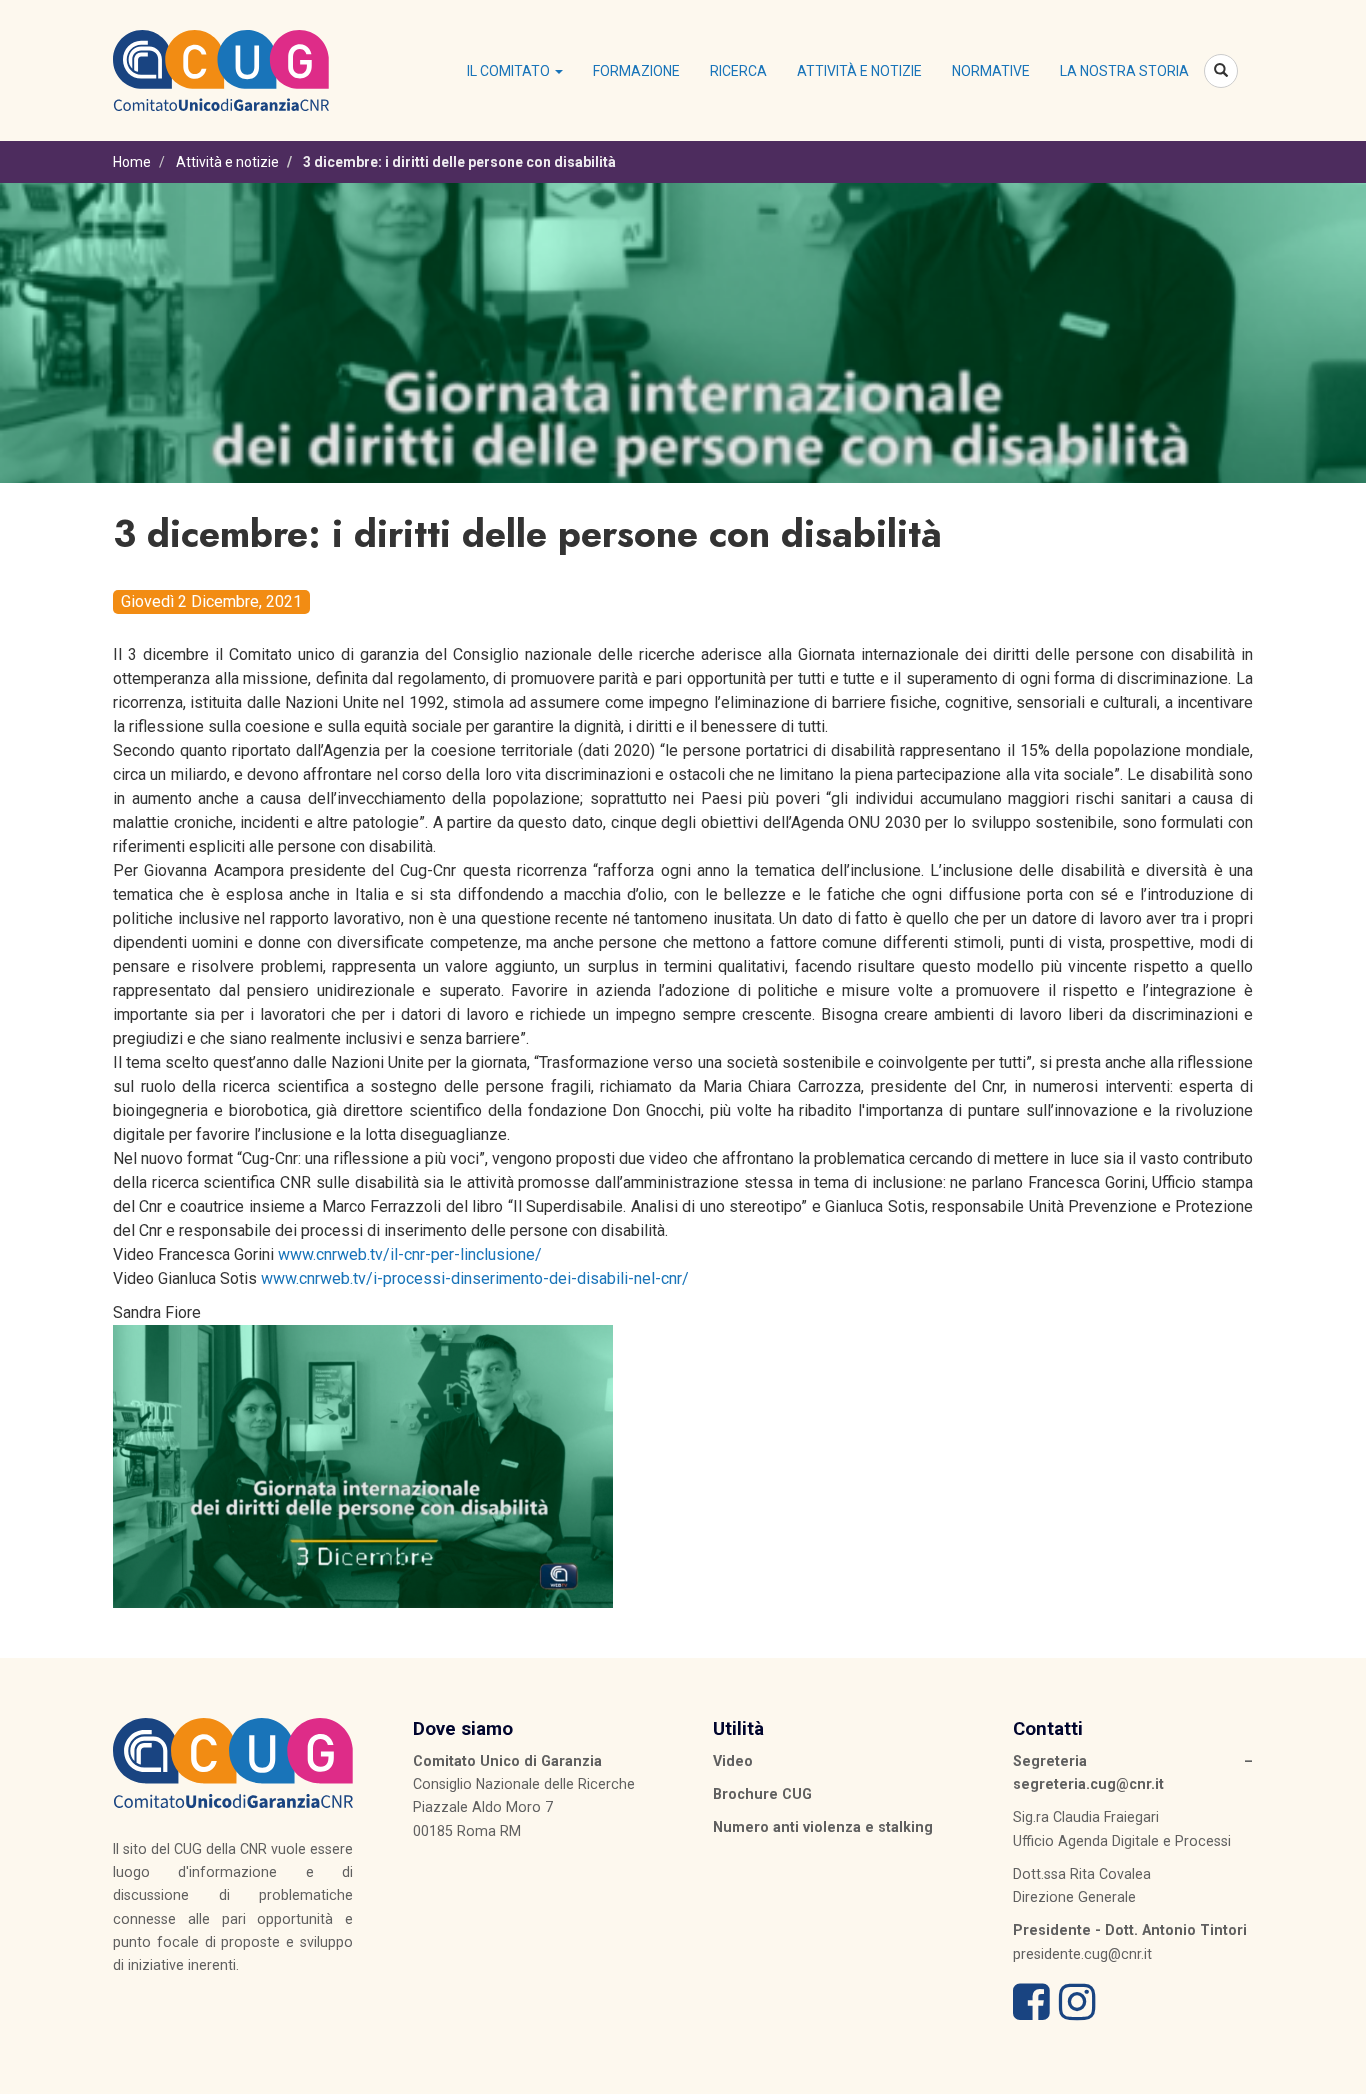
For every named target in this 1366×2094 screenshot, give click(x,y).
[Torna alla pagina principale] (221, 69)
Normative (991, 71)
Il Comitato (510, 71)
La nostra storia (1124, 71)
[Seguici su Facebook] (1031, 2012)
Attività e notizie (859, 71)
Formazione (636, 71)
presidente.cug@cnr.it (1082, 1954)
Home (132, 162)
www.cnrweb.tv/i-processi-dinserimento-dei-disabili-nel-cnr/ (475, 1278)
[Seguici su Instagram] (1077, 2012)
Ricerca (738, 71)
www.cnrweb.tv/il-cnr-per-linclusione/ (410, 1254)
